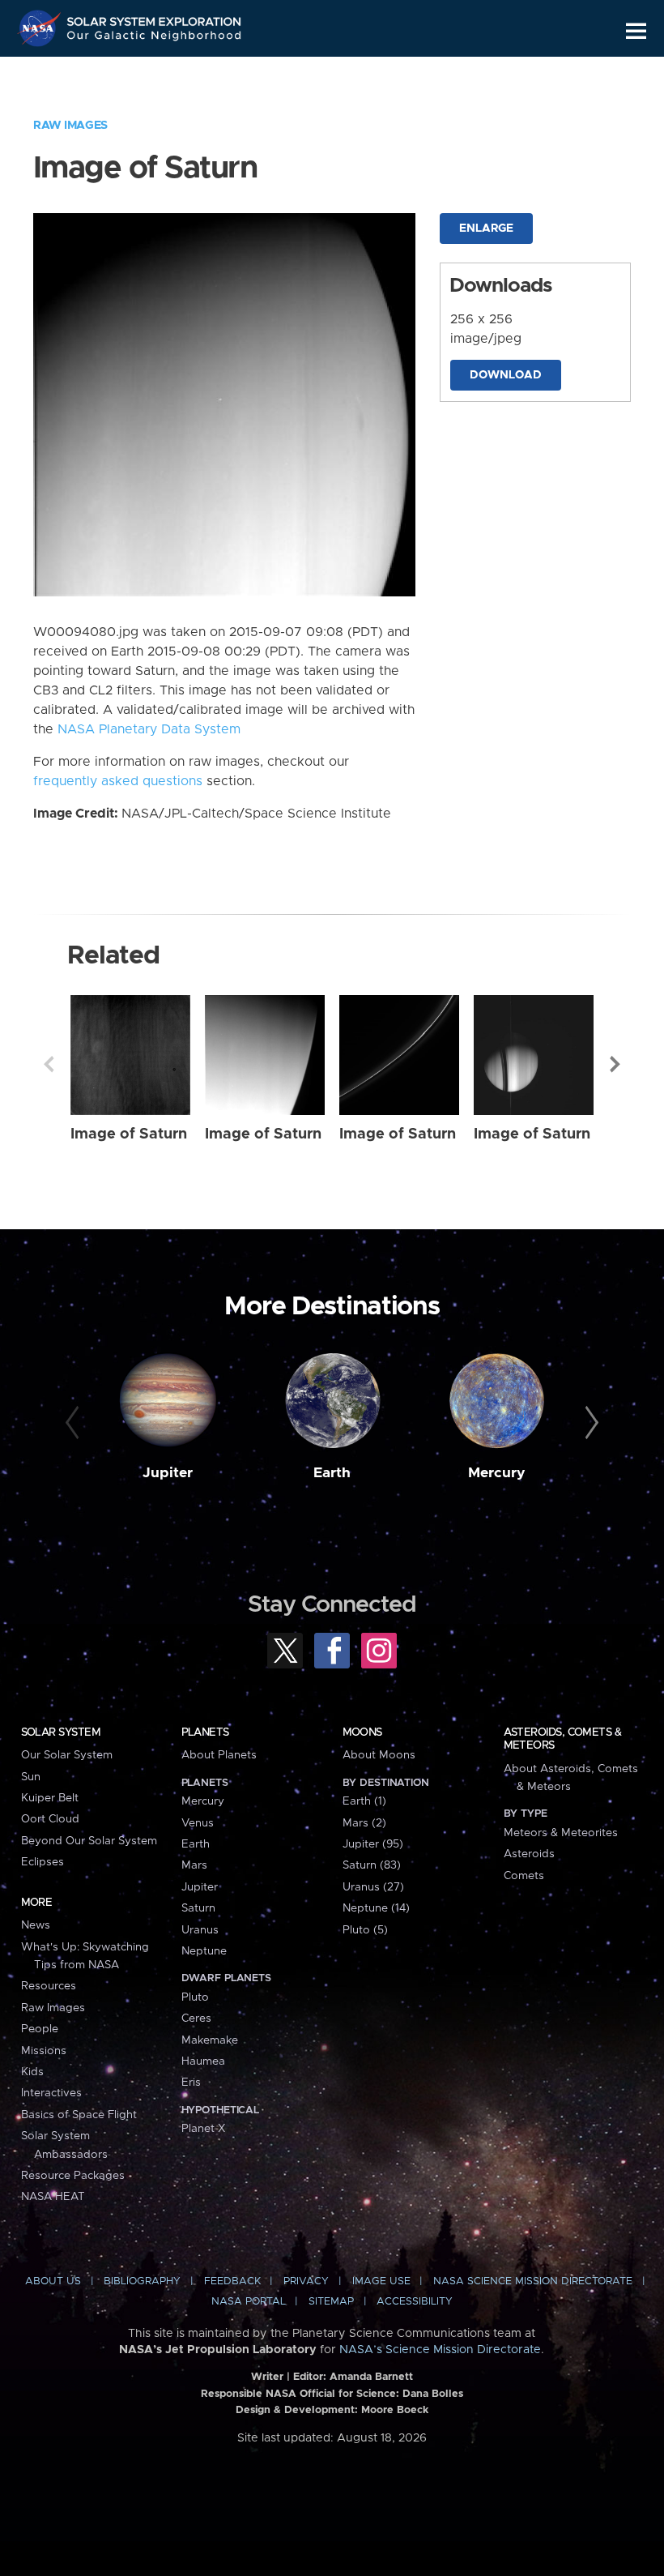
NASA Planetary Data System (149, 729)
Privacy (306, 2281)
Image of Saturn (129, 1134)
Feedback (232, 2281)
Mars (194, 1865)
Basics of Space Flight (79, 2115)
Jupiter (168, 1473)
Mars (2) (364, 1823)
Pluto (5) (365, 1930)
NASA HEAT (53, 2197)
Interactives (51, 2093)
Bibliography (142, 2281)
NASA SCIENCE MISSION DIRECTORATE (533, 2281)
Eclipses (43, 1862)
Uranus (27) (373, 1887)
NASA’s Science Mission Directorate (440, 2350)
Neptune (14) (376, 1908)
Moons (362, 1732)
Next (615, 1064)
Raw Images (70, 126)
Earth (332, 1473)
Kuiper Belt (50, 1798)
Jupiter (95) (373, 1844)
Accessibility (415, 2302)
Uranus (200, 1930)
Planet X (203, 2129)
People (40, 2029)
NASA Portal (249, 2302)
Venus (198, 1823)
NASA (41, 28)
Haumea (203, 2061)
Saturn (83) (372, 1865)
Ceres (196, 2019)
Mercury (497, 1473)
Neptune (204, 1951)
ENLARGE (486, 229)
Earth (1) (364, 1801)
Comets (524, 1876)
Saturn (198, 1908)
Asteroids (529, 1854)
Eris (191, 2083)
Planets (205, 1732)
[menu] (636, 31)
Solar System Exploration (155, 18)
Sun (31, 1777)
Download (506, 375)
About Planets (219, 1755)
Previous (49, 1064)
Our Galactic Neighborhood (155, 38)
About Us (53, 2281)
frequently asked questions (118, 781)
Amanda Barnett (371, 2377)
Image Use (381, 2281)
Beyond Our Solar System (89, 1841)
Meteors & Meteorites (561, 1833)
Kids (32, 2072)
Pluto (195, 1997)
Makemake (210, 2040)
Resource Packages (73, 2176)
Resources (49, 1986)
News (36, 1925)
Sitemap (331, 2302)
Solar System (61, 1732)
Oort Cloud (50, 1819)
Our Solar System (67, 1755)
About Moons (379, 1755)
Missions (44, 2051)
